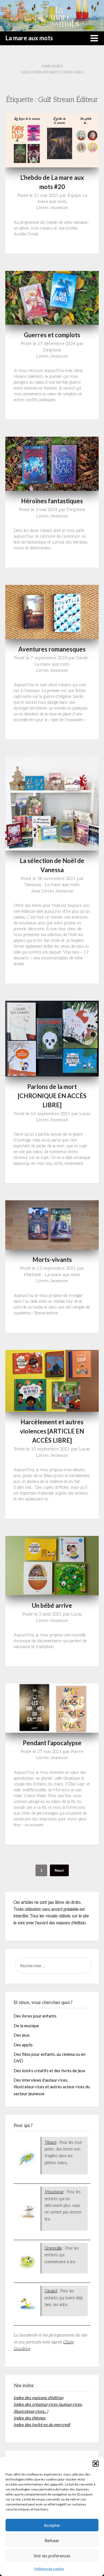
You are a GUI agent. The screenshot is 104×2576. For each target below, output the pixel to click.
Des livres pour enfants (35, 2016)
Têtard (50, 2142)
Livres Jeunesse (52, 208)
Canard (51, 2291)
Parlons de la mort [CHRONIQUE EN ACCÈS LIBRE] (52, 1096)
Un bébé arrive (52, 1605)
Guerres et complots (52, 335)
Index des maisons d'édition (38, 2398)
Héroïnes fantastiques (52, 501)
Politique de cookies (49, 2569)
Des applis (23, 2045)
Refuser (52, 2540)
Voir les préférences (52, 2556)
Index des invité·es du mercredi (42, 2424)
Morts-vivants (52, 1260)
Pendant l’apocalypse (52, 1743)
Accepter (52, 2525)
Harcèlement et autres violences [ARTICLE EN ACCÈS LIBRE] (52, 1431)
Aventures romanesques (52, 649)
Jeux (36, 891)
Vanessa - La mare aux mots (52, 885)
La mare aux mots (29, 38)
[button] (96, 2464)
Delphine (52, 350)
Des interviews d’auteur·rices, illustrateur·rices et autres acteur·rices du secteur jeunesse (52, 2087)
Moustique (54, 2192)
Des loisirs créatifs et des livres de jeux (50, 2071)
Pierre (77, 1752)
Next (59, 1870)
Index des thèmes (30, 2418)
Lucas (85, 1114)
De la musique (26, 2026)
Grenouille (53, 2248)
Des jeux (22, 2035)
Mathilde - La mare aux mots (52, 1275)
